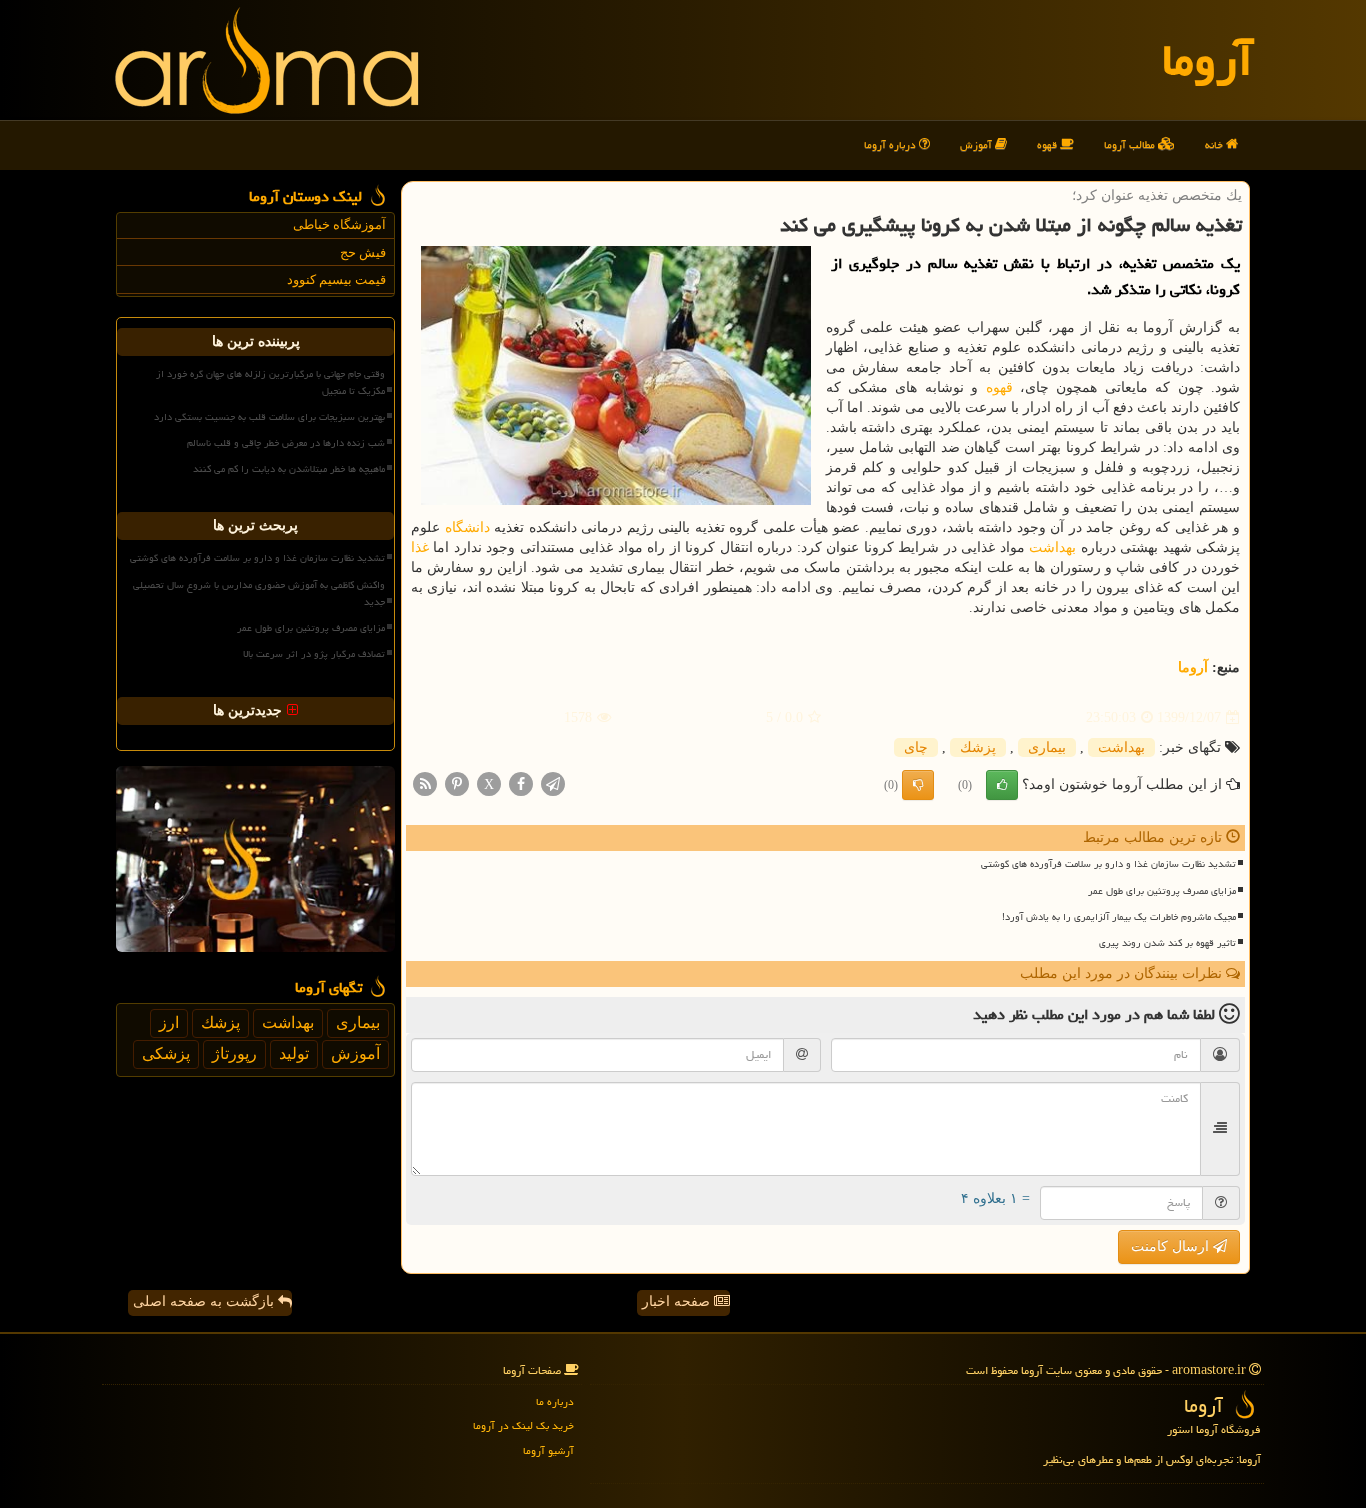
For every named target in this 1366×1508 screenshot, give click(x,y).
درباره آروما (891, 144)
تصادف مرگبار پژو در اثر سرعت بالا (314, 654)
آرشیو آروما (548, 1450)
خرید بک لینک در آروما (523, 1425)
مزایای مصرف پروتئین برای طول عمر (1162, 891)
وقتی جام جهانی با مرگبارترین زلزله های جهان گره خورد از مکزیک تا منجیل (270, 382)
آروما (1207, 60)
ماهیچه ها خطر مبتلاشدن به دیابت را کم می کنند (289, 469)
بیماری (1047, 747)
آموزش (977, 144)
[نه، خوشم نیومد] (918, 785)
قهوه (1048, 144)
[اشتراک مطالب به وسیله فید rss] (425, 783)
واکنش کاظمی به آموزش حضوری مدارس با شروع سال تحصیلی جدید (259, 593)
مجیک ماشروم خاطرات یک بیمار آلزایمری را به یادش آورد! (1119, 917)
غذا (420, 547)
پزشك (978, 747)
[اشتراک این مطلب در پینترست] (457, 783)
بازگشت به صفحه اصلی (205, 1301)
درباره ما (555, 1401)
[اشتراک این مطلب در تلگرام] (553, 783)
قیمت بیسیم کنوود (336, 279)
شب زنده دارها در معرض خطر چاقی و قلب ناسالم (286, 443)
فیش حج (363, 252)
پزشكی (166, 1053)
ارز (169, 1022)
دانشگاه (467, 527)
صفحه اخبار (678, 1301)
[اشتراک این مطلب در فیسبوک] (521, 783)
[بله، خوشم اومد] (1002, 785)
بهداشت (1052, 547)
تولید (294, 1053)
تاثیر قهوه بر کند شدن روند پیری (1167, 943)
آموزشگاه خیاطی (339, 224)
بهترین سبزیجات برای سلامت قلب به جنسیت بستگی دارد (269, 417)
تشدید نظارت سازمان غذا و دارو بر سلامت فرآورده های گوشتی (1108, 864)
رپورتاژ (234, 1053)
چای (916, 747)
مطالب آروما (1131, 144)
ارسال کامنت (1172, 1246)
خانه (1215, 144)
